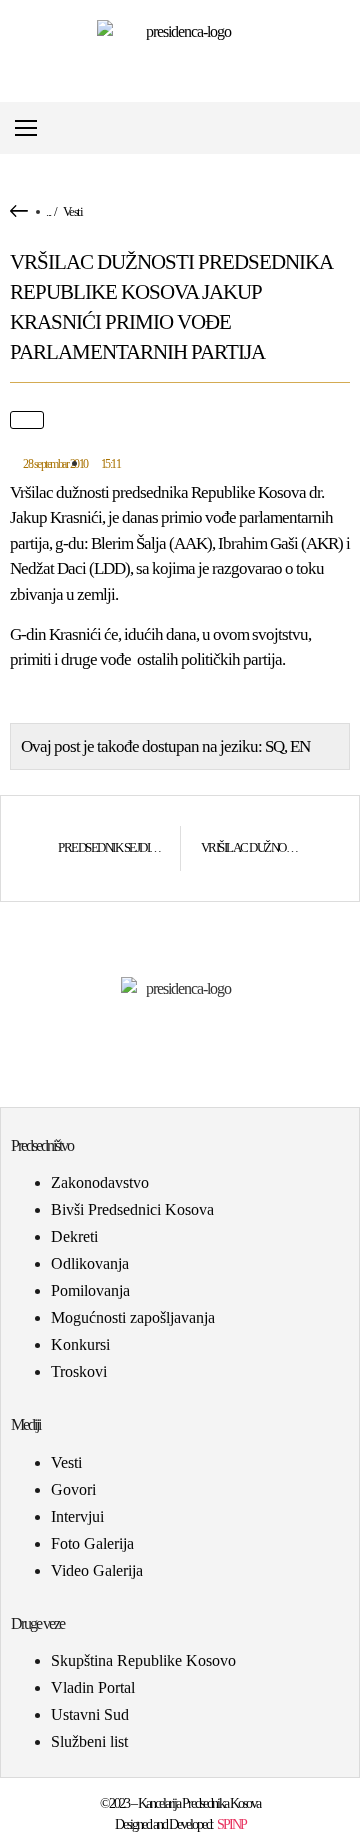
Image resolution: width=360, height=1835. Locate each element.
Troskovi (79, 1371)
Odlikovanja (90, 1263)
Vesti (73, 211)
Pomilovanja (90, 1290)
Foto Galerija (92, 1543)
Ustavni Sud (90, 1714)
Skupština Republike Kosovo (143, 1660)
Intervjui (77, 1516)
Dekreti (74, 1236)
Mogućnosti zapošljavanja (133, 1317)
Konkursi (80, 1344)
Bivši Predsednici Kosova (132, 1209)
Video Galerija (97, 1570)
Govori (73, 1489)
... (48, 211)
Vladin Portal (93, 1687)
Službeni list (89, 1741)
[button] (343, 128)
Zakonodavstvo (100, 1182)
